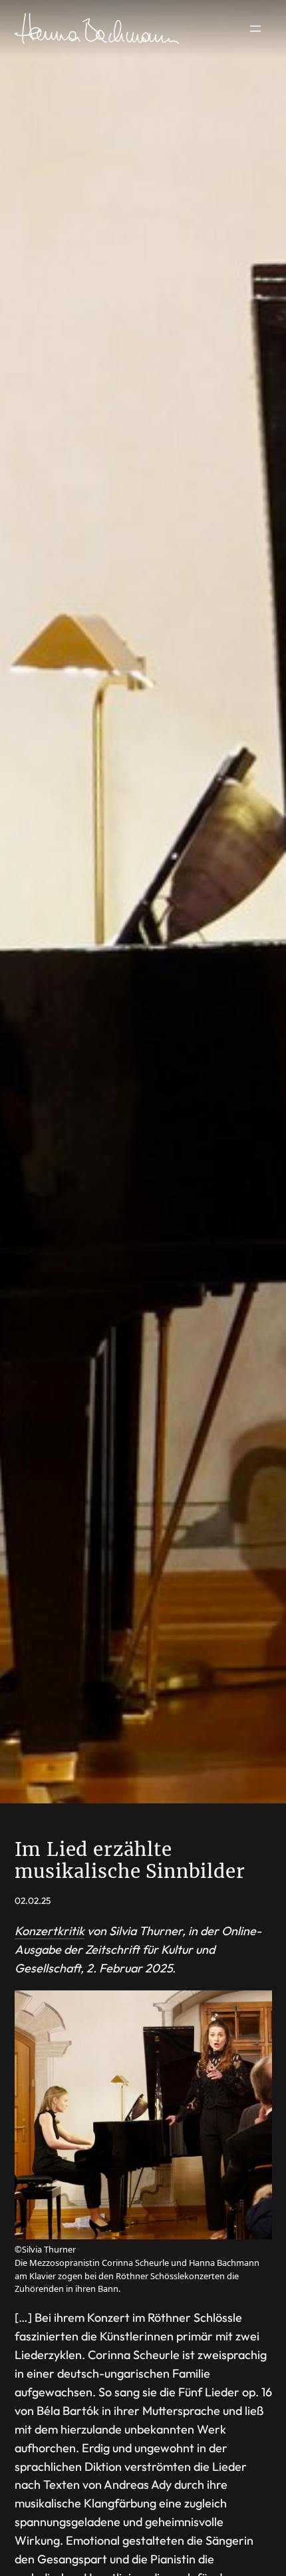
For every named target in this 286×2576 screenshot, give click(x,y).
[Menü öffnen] (255, 29)
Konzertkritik (50, 1931)
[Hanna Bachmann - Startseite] (98, 29)
